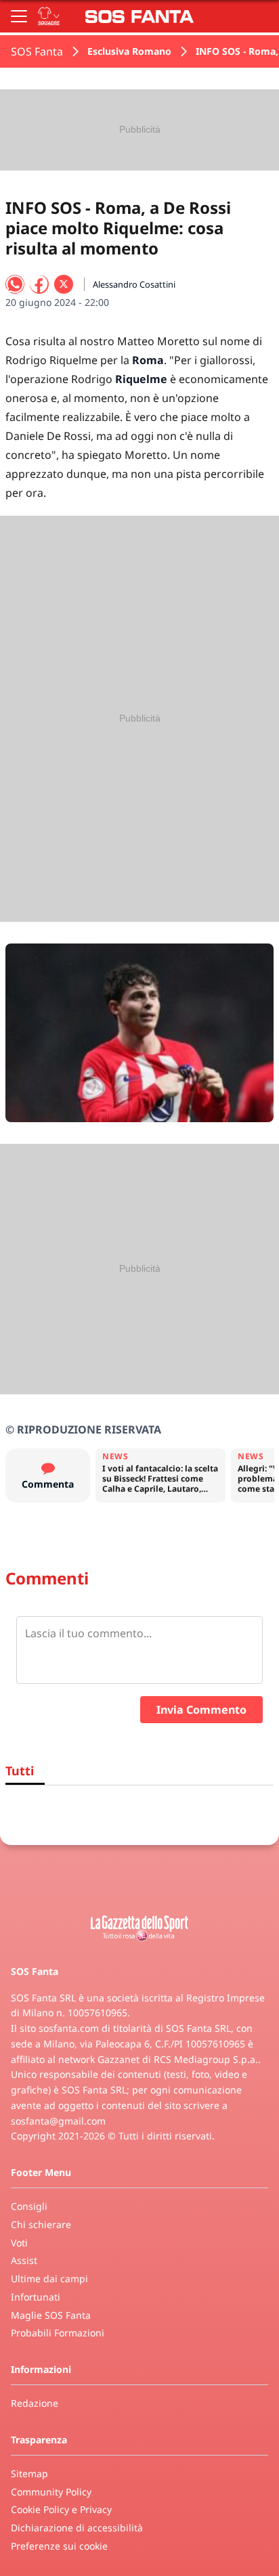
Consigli (29, 2206)
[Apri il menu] (19, 16)
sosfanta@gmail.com (58, 2121)
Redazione (35, 2403)
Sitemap (29, 2473)
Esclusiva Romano (129, 51)
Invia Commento (201, 1710)
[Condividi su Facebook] (39, 284)
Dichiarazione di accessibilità (77, 2528)
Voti (19, 2243)
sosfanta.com (69, 2028)
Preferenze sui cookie (59, 2546)
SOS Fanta (37, 51)
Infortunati (36, 2297)
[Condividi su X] (64, 284)
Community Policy (51, 2492)
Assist (24, 2260)
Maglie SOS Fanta (51, 2315)
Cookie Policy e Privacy (61, 2509)
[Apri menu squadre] (49, 16)
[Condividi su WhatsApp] (15, 284)
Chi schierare (41, 2224)
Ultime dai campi (49, 2279)
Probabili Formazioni (58, 2333)
